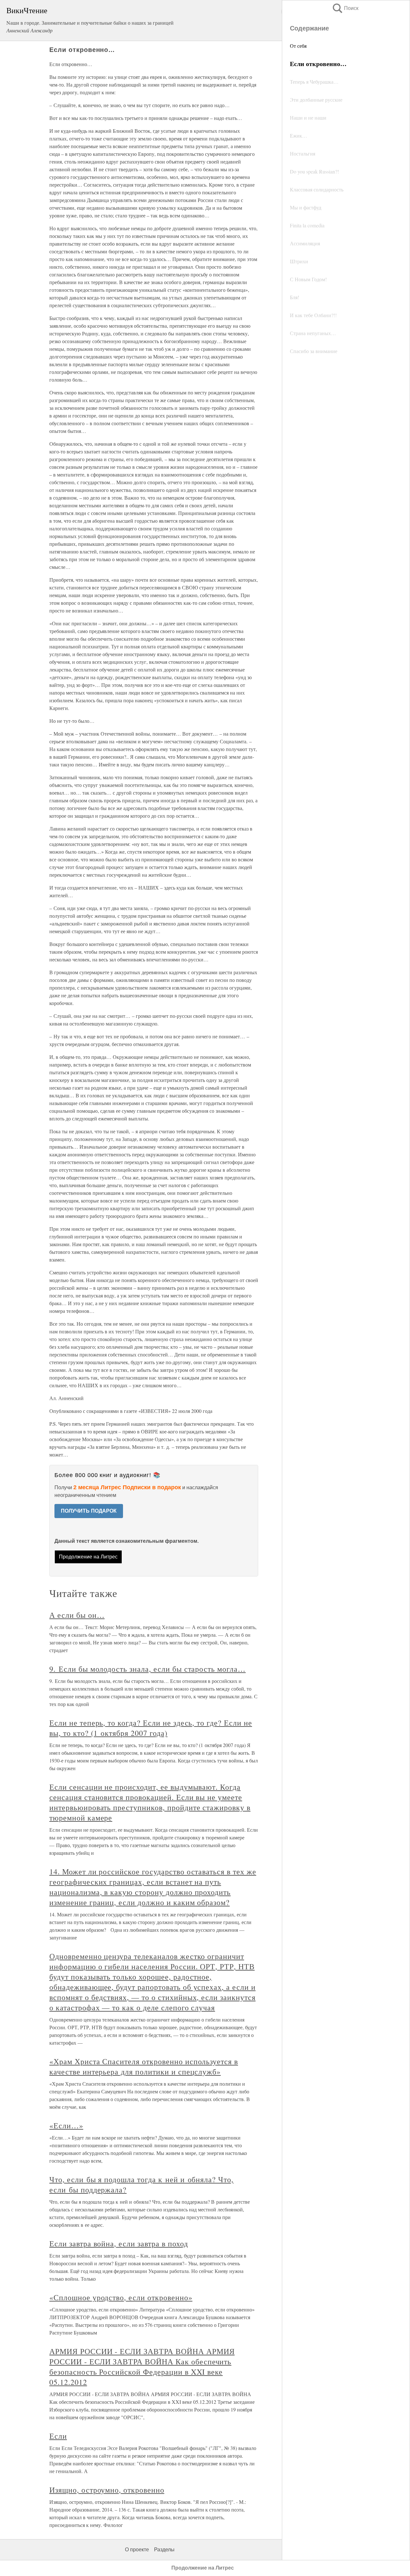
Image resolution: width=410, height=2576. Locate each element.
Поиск (345, 8)
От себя (298, 46)
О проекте (137, 2550)
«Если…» (66, 2125)
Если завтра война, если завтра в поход (119, 2243)
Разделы (164, 2550)
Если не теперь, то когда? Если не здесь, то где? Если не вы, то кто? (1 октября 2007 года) (151, 1728)
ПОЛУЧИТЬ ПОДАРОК (89, 1511)
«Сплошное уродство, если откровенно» (121, 2297)
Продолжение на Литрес (88, 1557)
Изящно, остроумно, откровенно (107, 2490)
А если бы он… (77, 1615)
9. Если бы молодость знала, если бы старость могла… (148, 1669)
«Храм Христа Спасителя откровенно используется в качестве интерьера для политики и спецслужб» (144, 2066)
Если (58, 2436)
